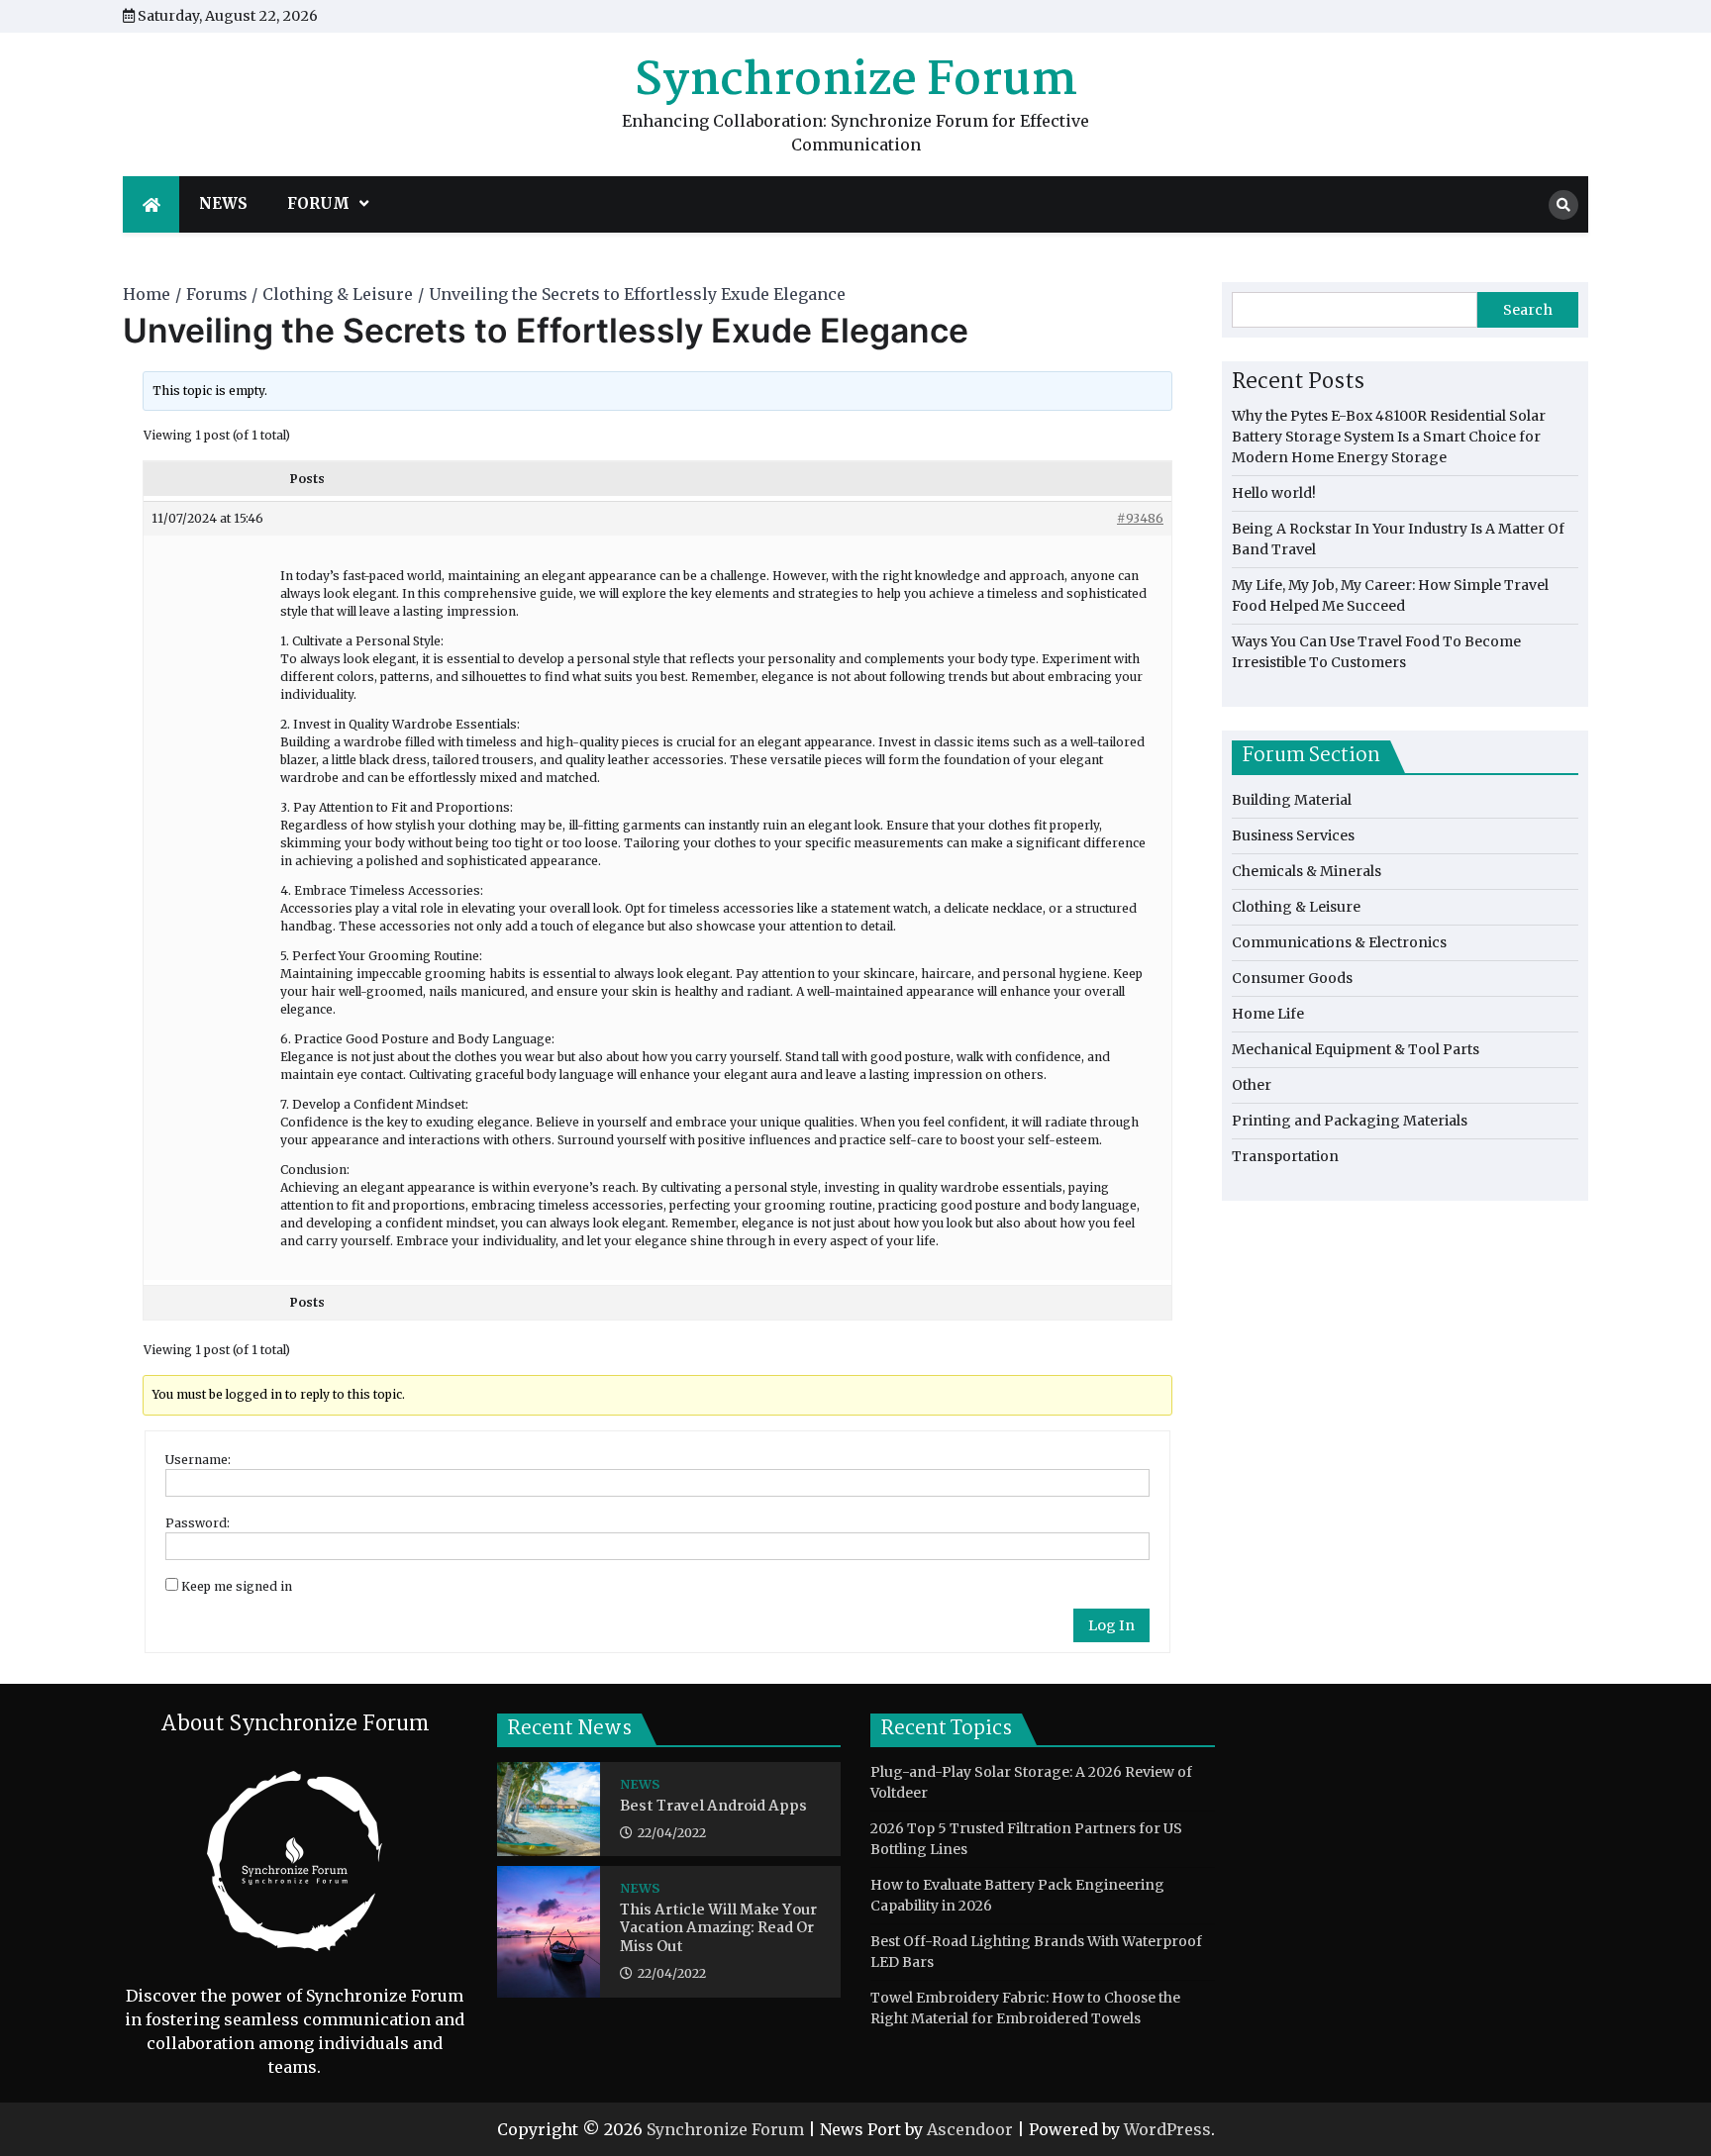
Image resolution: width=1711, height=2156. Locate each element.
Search (1528, 310)
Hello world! (1274, 493)
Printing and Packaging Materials (1350, 1121)
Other (1252, 1085)
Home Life (1268, 1014)
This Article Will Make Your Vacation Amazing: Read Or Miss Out (718, 1929)
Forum (318, 203)
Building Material (1292, 800)
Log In (1111, 1625)
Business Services (1293, 835)
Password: (198, 1523)
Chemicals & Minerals (1307, 871)
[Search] (1563, 205)
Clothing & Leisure (1296, 907)
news (223, 203)
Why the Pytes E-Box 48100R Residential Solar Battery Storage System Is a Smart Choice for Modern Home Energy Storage (1389, 437)
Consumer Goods (1292, 978)
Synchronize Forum (856, 81)
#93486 (1140, 518)
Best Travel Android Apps (713, 1807)
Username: (198, 1460)
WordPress (1167, 2129)
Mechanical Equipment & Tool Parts (1356, 1049)
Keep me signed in (237, 1586)
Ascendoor (970, 2129)
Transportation (1285, 1156)
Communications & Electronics (1339, 942)
